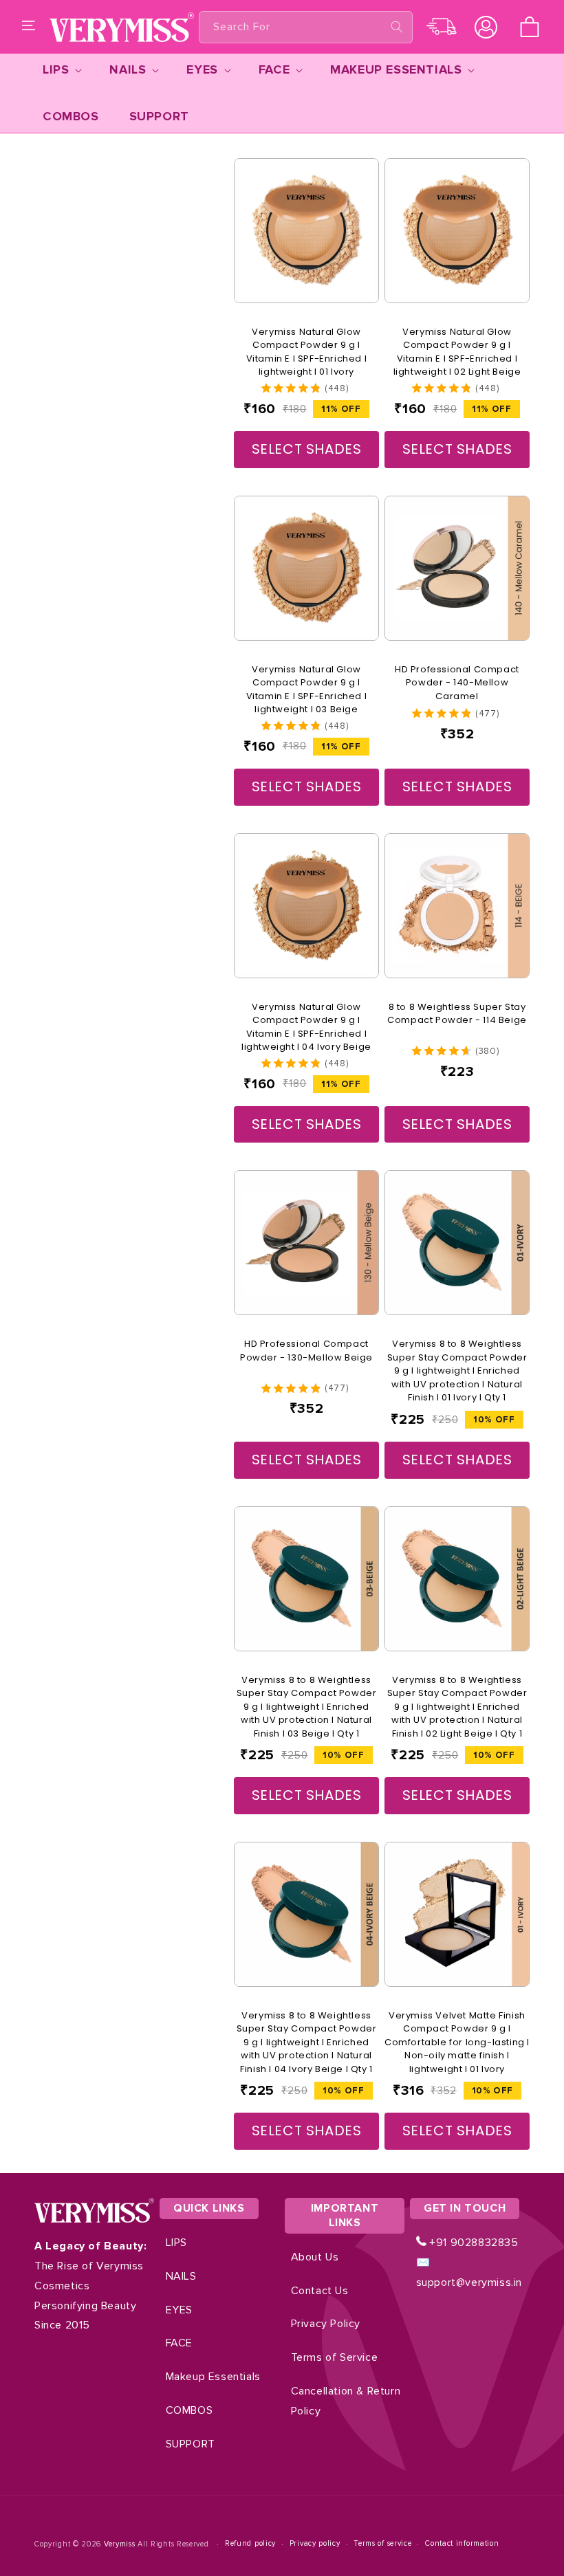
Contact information (462, 2543)
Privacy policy (315, 2543)
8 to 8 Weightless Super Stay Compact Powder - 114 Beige (457, 1014)
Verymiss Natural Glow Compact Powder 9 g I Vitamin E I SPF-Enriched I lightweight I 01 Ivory (307, 352)
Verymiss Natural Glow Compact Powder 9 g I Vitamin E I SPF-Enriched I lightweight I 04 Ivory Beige (306, 1027)
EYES (179, 2310)
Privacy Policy (326, 2324)
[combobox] (306, 27)
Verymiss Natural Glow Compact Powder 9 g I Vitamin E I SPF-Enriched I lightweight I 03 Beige (307, 690)
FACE (179, 2343)
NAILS (181, 2276)
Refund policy (250, 2543)
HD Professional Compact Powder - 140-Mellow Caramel (457, 683)
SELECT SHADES (307, 449)
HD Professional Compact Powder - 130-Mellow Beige (306, 1351)
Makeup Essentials (213, 2377)
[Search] (397, 27)
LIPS (176, 2243)
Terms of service (382, 2543)
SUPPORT (191, 2444)
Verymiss (121, 2544)
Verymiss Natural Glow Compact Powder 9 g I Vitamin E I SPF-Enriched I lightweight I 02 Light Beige (457, 352)
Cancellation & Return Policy (346, 2401)
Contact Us (320, 2291)
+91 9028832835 (473, 2243)
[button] (29, 27)
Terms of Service (335, 2357)
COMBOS (189, 2410)
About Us (315, 2257)
